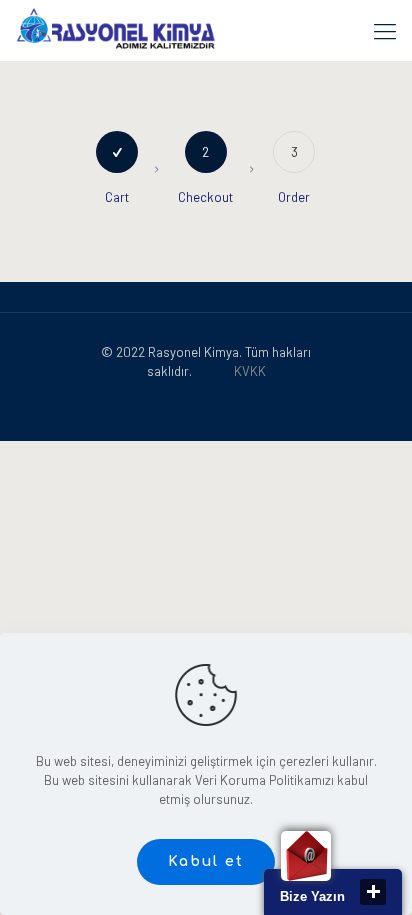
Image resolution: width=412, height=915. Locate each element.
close (373, 892)
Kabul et (206, 861)
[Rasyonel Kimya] (115, 30)
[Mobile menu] (385, 30)
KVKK (250, 371)
